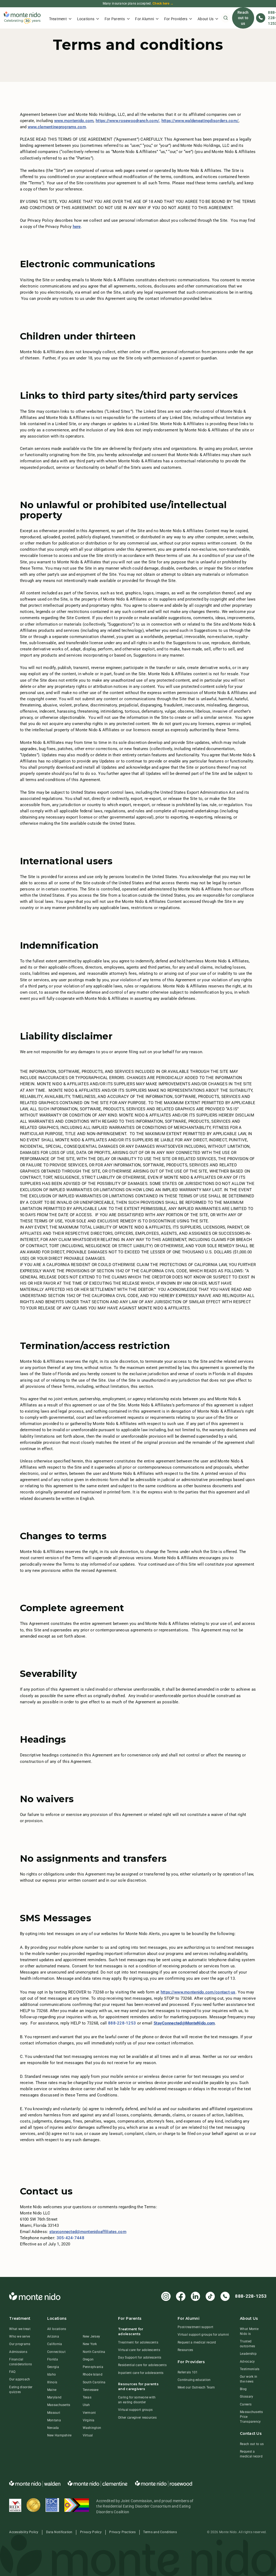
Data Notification (59, 2532)
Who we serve (20, 2336)
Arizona (53, 2336)
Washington (92, 2428)
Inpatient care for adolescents (141, 2373)
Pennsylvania (93, 2367)
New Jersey (92, 2336)
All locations (57, 2329)
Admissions (18, 2352)
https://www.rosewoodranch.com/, (128, 121)
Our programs (20, 2344)
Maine (52, 2390)
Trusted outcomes (247, 2344)
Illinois (52, 2382)
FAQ (12, 2372)
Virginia (89, 2420)
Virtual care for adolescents (139, 2350)
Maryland (54, 2397)
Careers (246, 2404)
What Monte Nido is (249, 2331)
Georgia (53, 2367)
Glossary (246, 2397)
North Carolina (94, 2352)
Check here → (163, 4)
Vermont (89, 2413)
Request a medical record (197, 2342)
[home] (22, 18)
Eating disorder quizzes (21, 2390)
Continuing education (194, 2380)
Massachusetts (59, 2405)
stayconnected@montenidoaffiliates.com (88, 2232)
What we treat (20, 2329)
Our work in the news (249, 2379)
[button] (60, 18)
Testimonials (250, 2369)
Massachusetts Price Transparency (251, 2417)
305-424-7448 (70, 2238)
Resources (185, 2350)
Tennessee (91, 2390)
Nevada (53, 2428)
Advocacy (247, 2362)
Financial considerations (20, 2362)
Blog (243, 2389)
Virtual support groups (135, 2410)
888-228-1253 (122, 2023)
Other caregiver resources (137, 2418)
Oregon (88, 2359)
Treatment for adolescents (138, 2342)
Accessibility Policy (24, 2532)
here (77, 227)
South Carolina (94, 2382)
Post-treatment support (195, 2327)
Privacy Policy (91, 2532)
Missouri (54, 2413)
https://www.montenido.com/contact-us (198, 1992)
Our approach (20, 2379)
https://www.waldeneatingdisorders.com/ (200, 121)
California (55, 2344)
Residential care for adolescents (142, 2365)
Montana (54, 2420)
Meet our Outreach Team (196, 2387)
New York (90, 2344)
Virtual (88, 2435)
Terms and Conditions (160, 2532)
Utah (86, 2405)
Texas (87, 2397)
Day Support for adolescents (140, 2357)
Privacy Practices (122, 2532)
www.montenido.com (74, 121)
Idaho (51, 2374)
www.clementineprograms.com (57, 127)
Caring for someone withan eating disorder (137, 2400)
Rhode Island (93, 2374)
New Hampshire (59, 2435)
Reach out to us (243, 18)
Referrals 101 (188, 2372)
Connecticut (56, 2352)
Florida (53, 2359)
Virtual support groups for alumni (203, 2335)
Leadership (248, 2354)
